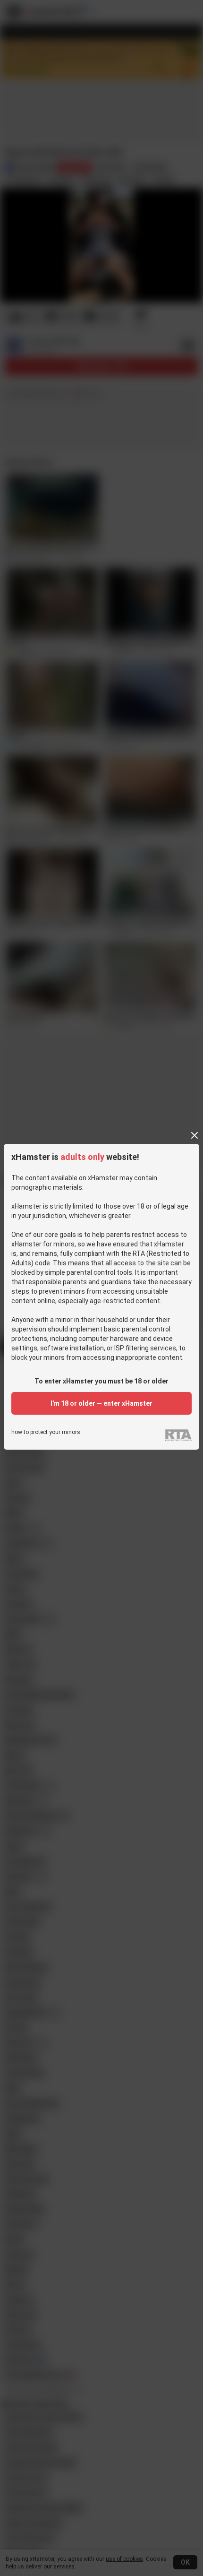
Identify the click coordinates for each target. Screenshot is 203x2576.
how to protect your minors (46, 1432)
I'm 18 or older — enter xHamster (101, 1403)
